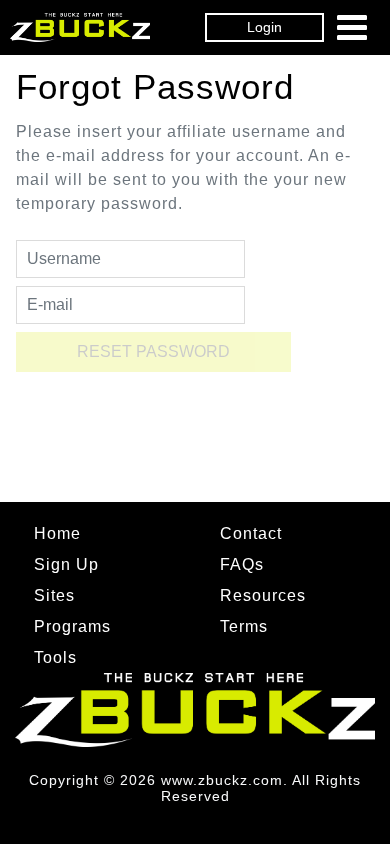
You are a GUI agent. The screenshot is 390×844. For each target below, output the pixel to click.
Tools (55, 657)
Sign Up (66, 564)
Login (264, 27)
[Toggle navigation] (352, 27)
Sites (54, 595)
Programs (72, 626)
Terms (244, 626)
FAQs (242, 564)
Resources (263, 595)
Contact (251, 533)
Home (57, 533)
